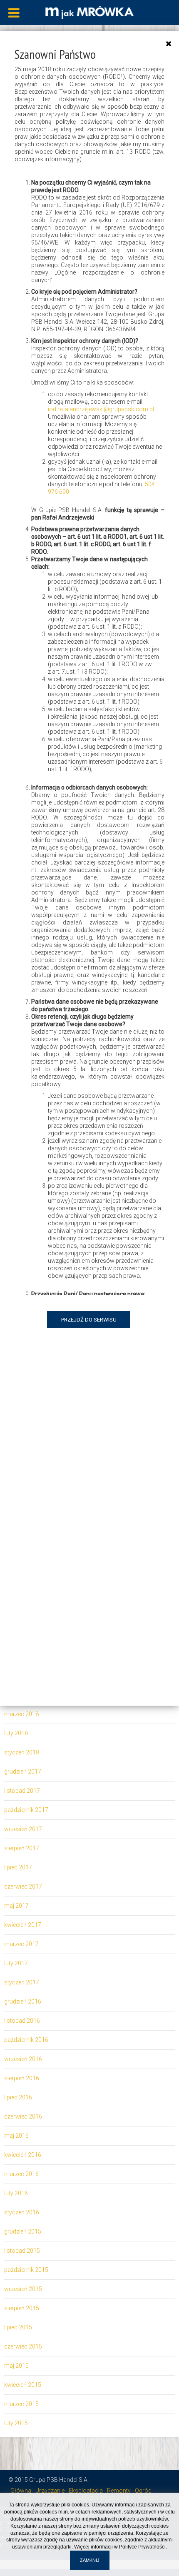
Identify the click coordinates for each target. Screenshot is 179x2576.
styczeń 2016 (22, 2212)
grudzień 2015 (23, 2231)
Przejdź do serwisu (89, 1320)
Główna (21, 2491)
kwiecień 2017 (23, 1925)
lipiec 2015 (18, 2327)
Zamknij (90, 2560)
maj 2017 (16, 1906)
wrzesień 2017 (23, 1829)
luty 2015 (16, 2423)
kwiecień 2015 (23, 2385)
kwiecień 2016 (23, 2155)
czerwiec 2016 (23, 2116)
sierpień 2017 (22, 1848)
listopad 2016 (22, 2021)
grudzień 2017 (23, 1771)
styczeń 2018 (22, 1752)
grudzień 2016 (23, 2001)
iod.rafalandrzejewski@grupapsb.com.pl (101, 409)
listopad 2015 (22, 2251)
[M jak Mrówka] (89, 12)
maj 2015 (16, 2366)
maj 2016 (16, 2136)
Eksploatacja (86, 2491)
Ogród (143, 2491)
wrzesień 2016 (23, 2059)
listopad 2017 (22, 1791)
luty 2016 (16, 2193)
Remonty (119, 2491)
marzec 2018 (21, 1714)
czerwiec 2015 (23, 2346)
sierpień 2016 (22, 2078)
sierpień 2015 (22, 2308)
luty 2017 (16, 1963)
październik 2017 (26, 1810)
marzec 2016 (21, 2174)
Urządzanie (50, 2491)
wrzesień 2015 (23, 2289)
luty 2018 (16, 1733)
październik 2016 (26, 2040)
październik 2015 (26, 2270)
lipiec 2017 (18, 1867)
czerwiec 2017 (23, 1886)
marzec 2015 (21, 2404)
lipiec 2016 (18, 2097)
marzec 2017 (21, 1944)
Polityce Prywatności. (143, 2547)
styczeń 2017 (22, 1982)
